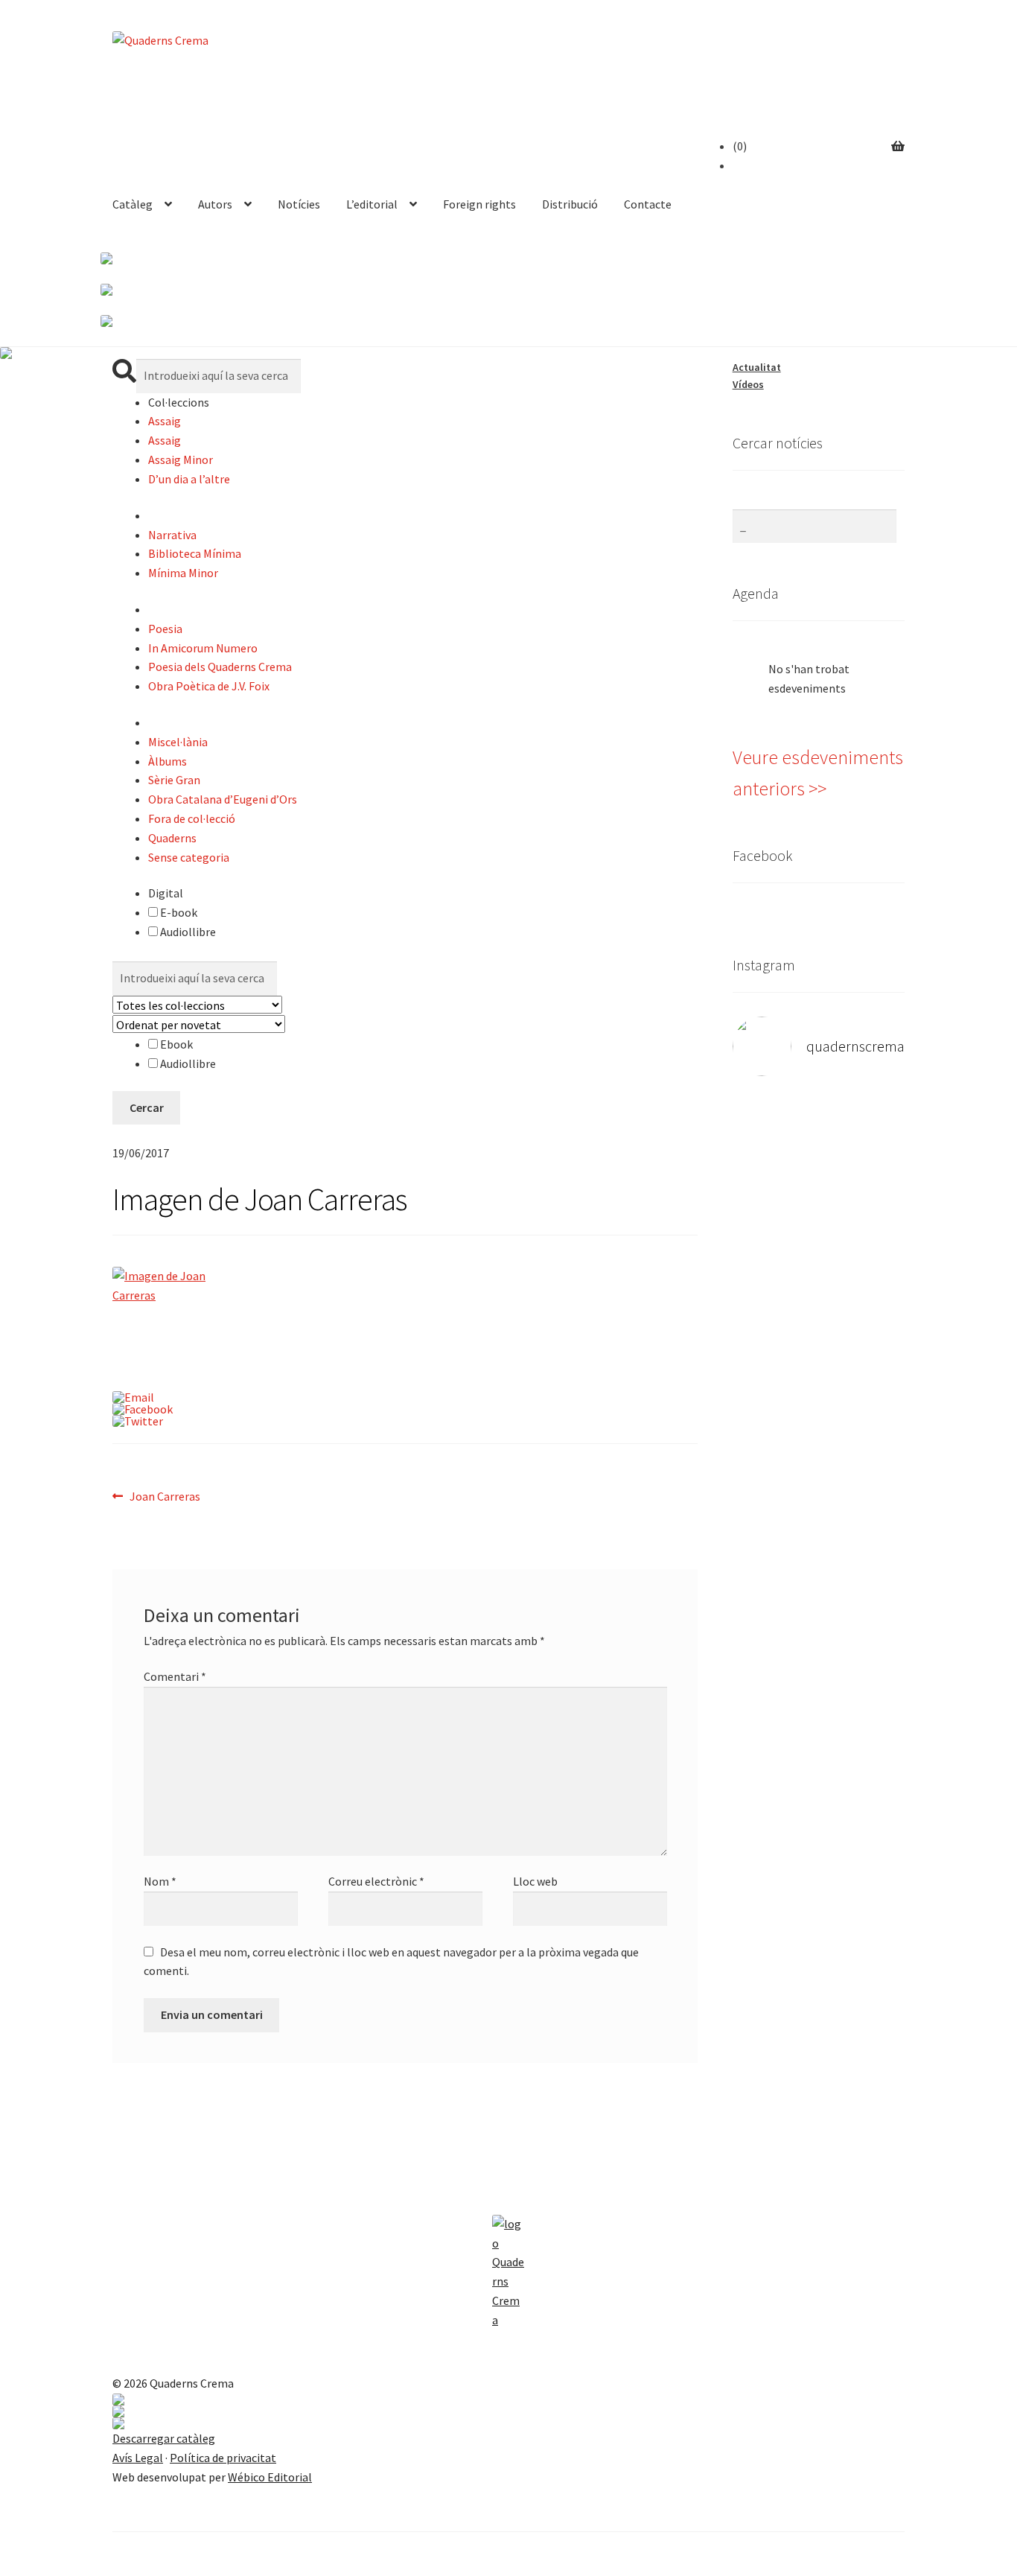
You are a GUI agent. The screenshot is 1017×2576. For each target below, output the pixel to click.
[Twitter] (405, 1421)
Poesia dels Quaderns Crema (220, 667)
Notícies (299, 204)
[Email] (405, 1397)
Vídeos (748, 384)
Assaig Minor (181, 459)
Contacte (648, 204)
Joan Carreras (165, 1497)
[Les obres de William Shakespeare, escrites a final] (775, 1347)
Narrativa (172, 535)
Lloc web (535, 1881)
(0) (740, 146)
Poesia (165, 629)
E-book (178, 912)
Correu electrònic (376, 1881)
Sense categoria (189, 857)
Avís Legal (138, 2458)
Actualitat (757, 367)
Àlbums (168, 761)
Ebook (175, 1044)
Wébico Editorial (270, 2477)
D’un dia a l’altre (189, 479)
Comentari (175, 1676)
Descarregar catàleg (164, 2438)
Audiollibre (187, 932)
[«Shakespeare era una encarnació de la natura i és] (862, 1271)
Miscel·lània (178, 742)
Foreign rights (479, 204)
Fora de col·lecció (192, 818)
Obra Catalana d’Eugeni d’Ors (223, 799)
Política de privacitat (223, 2458)
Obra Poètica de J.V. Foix (209, 686)
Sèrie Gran (174, 780)
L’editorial (372, 204)
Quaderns (172, 838)
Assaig (165, 421)
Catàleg (133, 204)
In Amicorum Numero (203, 648)
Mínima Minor (183, 573)
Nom (160, 1881)
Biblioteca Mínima (195, 553)
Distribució (570, 204)
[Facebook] (405, 1409)
